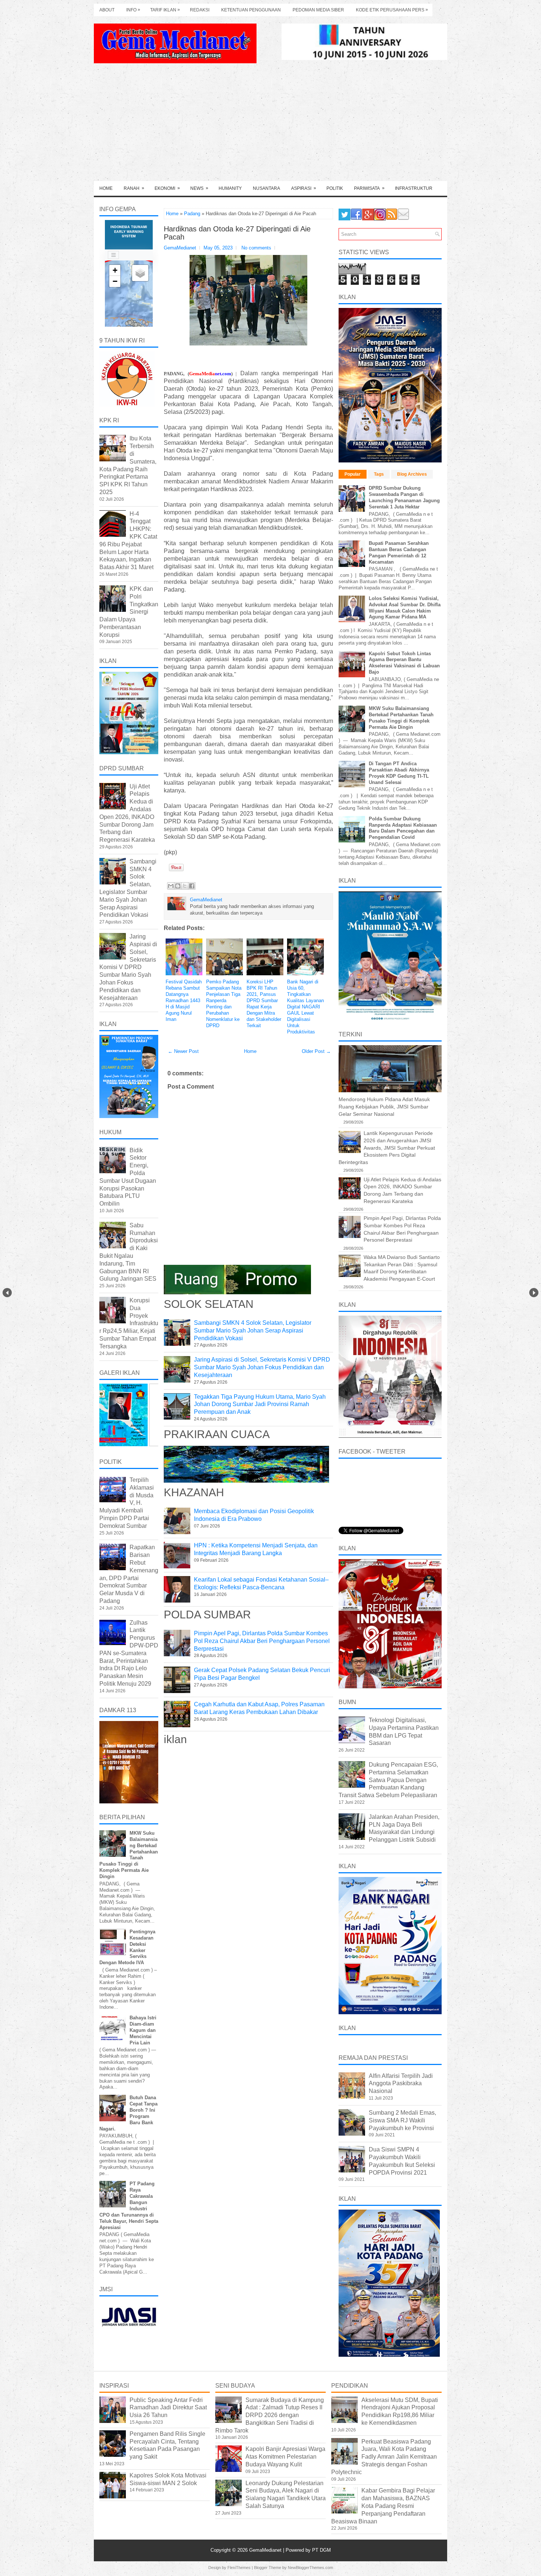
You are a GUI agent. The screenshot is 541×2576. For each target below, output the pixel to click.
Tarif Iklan (165, 10)
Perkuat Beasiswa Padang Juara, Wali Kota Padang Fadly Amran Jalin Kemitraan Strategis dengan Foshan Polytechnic (384, 2457)
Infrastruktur (414, 188)
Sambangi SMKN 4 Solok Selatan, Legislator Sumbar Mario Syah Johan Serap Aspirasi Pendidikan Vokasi (253, 1330)
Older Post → (316, 1051)
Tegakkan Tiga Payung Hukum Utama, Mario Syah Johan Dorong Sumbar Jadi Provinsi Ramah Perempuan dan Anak (260, 1404)
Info (133, 10)
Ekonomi (167, 188)
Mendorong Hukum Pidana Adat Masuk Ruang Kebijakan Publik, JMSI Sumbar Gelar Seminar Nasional (384, 1106)
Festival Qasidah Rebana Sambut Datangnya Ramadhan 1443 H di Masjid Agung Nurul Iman (184, 1000)
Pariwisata (369, 188)
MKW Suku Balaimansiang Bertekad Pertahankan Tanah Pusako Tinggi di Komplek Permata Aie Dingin (401, 718)
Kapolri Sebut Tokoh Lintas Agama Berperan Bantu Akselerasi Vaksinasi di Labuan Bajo (404, 663)
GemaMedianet (266, 2550)
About (107, 10)
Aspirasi (304, 188)
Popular (353, 474)
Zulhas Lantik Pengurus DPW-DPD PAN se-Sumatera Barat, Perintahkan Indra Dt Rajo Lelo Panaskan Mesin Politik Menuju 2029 (129, 1653)
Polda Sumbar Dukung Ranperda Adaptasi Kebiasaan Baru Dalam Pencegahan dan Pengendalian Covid (403, 828)
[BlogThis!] (178, 886)
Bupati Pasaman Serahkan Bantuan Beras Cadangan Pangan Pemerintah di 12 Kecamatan (399, 553)
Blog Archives (412, 474)
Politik (335, 188)
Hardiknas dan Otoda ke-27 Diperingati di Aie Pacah (237, 233)
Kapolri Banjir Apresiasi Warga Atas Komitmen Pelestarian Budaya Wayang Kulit (285, 2457)
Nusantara (266, 188)
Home (106, 188)
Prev (7, 1293)
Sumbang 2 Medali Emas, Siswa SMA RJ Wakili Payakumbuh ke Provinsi (402, 2120)
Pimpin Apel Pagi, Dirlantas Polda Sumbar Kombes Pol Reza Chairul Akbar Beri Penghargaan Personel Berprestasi (262, 1641)
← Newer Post (183, 1051)
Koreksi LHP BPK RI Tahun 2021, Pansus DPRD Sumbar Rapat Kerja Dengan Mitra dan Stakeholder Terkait (264, 1003)
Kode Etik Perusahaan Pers (392, 10)
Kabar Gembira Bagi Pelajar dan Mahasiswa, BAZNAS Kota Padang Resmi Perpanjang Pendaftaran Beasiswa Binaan (383, 2506)
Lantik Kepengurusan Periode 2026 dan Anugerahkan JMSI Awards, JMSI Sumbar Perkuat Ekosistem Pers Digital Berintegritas (387, 1147)
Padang (192, 214)
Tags (379, 474)
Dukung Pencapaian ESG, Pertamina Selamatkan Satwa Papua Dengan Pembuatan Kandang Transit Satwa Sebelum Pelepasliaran (388, 1780)
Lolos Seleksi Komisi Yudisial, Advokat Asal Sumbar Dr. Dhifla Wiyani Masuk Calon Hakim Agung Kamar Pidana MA (405, 608)
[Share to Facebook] (192, 886)
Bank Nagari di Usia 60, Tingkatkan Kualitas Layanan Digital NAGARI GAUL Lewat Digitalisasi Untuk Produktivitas (305, 1007)
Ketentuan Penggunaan (251, 10)
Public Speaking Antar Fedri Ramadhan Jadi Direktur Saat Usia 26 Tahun (168, 2408)
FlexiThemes (239, 2568)
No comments (256, 248)
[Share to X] (185, 886)
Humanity (230, 188)
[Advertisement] (270, 126)
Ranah (134, 188)
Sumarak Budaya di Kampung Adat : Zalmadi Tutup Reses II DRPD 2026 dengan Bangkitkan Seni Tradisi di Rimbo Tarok (270, 2415)
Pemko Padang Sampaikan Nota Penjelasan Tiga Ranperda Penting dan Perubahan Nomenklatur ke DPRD (224, 1003)
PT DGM (321, 2550)
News (199, 188)
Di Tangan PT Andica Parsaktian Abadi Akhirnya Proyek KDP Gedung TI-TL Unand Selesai (399, 773)
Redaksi (200, 10)
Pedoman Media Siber (318, 10)
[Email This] (171, 886)
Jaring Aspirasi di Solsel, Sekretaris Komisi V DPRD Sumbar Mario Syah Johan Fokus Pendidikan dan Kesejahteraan (262, 1367)
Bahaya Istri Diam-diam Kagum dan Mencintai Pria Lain (143, 2030)
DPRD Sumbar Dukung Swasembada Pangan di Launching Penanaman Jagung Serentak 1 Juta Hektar (404, 497)
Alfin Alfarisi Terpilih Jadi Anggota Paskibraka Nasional (401, 2084)
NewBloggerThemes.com (310, 2568)
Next (534, 1293)
